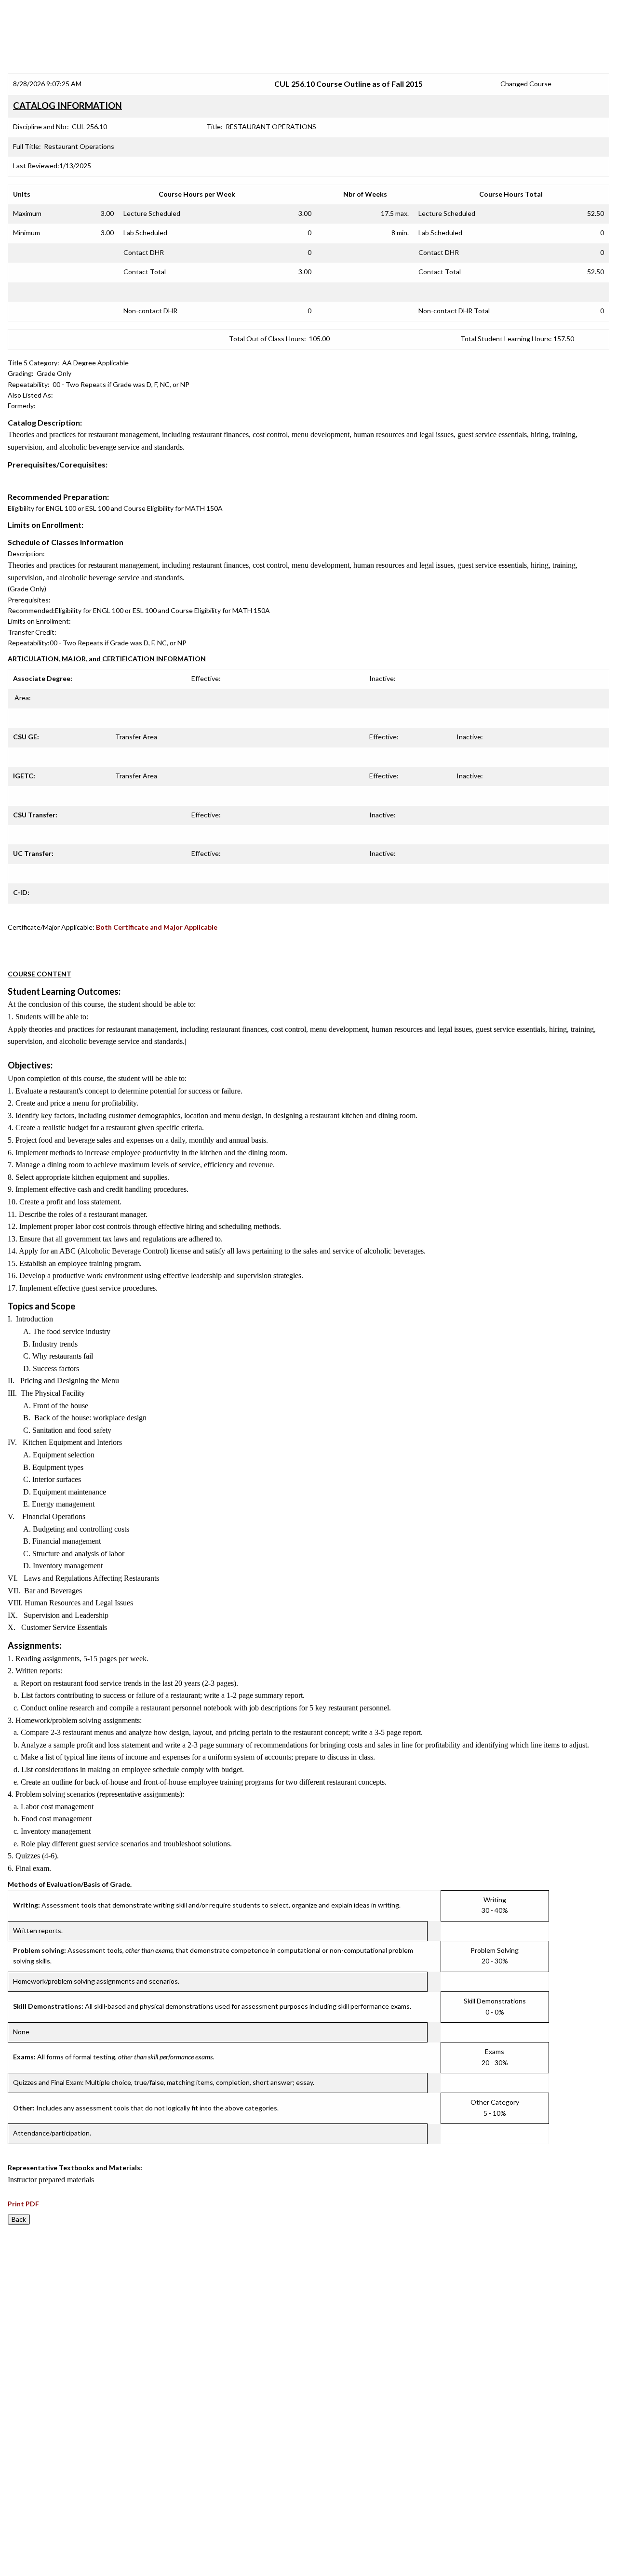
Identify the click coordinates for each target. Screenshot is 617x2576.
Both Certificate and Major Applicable (157, 927)
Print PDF (23, 2204)
